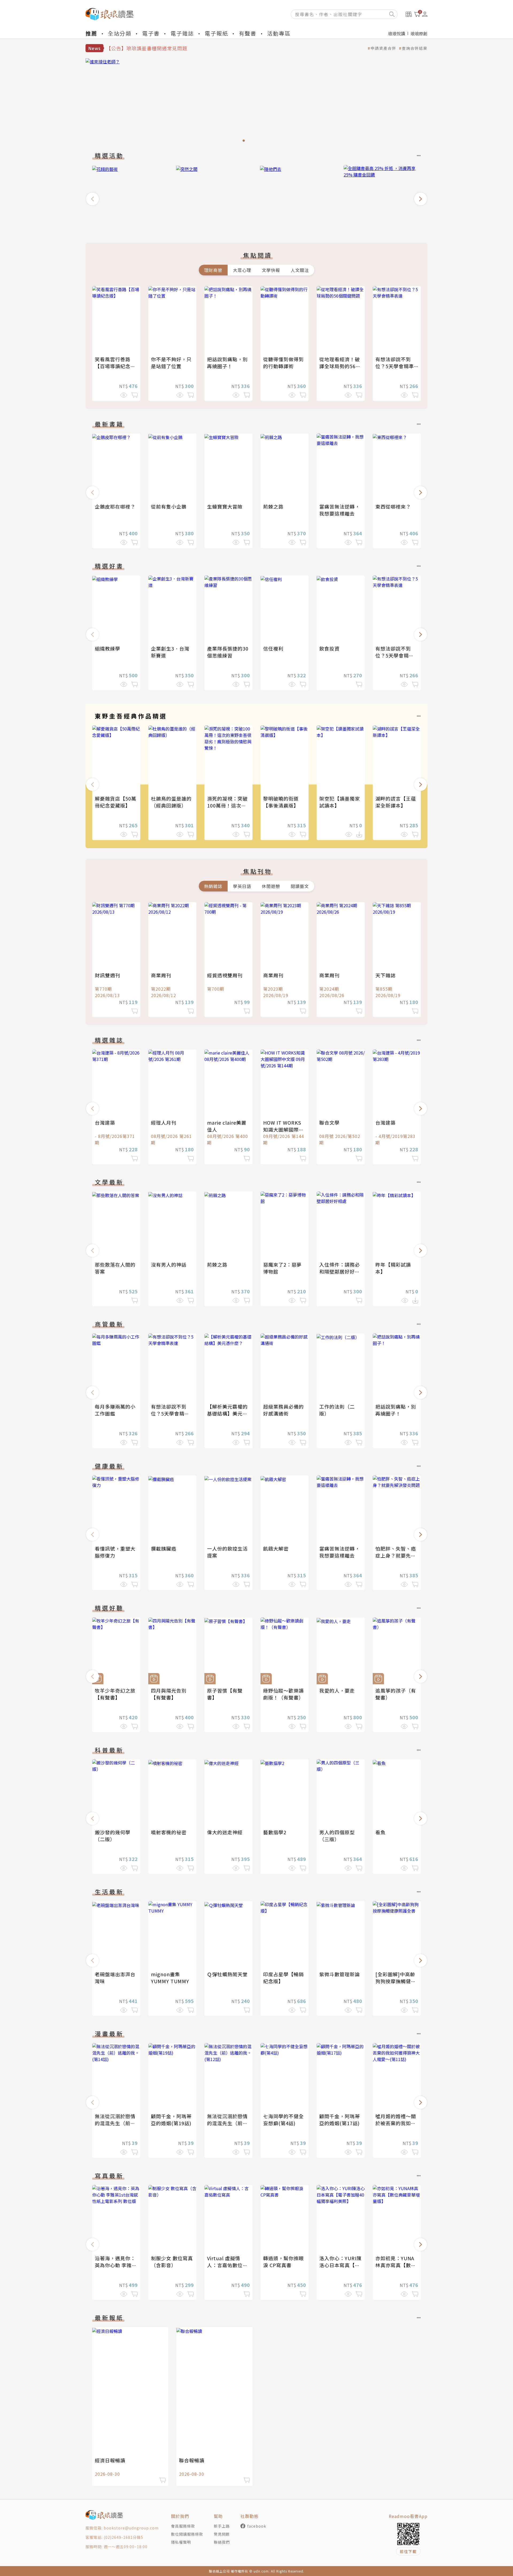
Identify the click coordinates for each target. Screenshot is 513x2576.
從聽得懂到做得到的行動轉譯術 (283, 363)
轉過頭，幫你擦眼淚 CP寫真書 (283, 2262)
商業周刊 (161, 975)
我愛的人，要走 (337, 1690)
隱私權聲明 (181, 2542)
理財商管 (213, 270)
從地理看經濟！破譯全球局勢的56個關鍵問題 (340, 366)
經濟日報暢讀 (110, 2460)
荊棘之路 (273, 506)
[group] (256, 102)
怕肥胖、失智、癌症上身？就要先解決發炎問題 (396, 1555)
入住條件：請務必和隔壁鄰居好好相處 (340, 1271)
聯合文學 (329, 1122)
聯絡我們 (222, 2542)
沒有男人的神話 (169, 1264)
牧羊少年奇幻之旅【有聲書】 (115, 1694)
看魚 (380, 1832)
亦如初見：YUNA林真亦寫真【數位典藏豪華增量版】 (396, 2265)
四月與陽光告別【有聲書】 (169, 1694)
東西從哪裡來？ (393, 506)
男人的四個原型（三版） (337, 1836)
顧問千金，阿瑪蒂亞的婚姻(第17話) (340, 2120)
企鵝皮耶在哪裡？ (115, 506)
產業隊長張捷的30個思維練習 (228, 652)
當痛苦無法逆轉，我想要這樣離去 (340, 510)
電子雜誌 (182, 33)
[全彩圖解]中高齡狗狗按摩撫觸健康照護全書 (396, 1981)
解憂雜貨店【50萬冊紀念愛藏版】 (116, 802)
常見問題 (222, 2534)
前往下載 (408, 2551)
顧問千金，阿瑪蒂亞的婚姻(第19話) (171, 2120)
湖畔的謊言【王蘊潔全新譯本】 (396, 802)
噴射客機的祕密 (169, 1832)
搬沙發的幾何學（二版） (113, 1836)
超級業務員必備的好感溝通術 (283, 1410)
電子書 (151, 33)
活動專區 (279, 33)
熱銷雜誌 (213, 886)
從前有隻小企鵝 (169, 506)
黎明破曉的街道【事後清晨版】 (281, 802)
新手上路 (222, 2526)
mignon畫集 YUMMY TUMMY (170, 1978)
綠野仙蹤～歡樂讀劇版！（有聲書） (283, 1694)
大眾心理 (242, 270)
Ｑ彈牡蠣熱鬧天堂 (227, 1974)
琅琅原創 (419, 33)
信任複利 (273, 648)
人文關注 (300, 270)
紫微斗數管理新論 (340, 1974)
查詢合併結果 (415, 48)
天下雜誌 (386, 975)
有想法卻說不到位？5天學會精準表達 (395, 366)
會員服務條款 (183, 2526)
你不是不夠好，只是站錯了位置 (171, 363)
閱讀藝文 (300, 886)
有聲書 (248, 33)
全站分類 (120, 33)
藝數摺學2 (275, 1832)
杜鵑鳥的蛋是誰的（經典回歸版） (171, 802)
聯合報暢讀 (192, 2460)
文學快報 (271, 270)
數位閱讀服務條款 (187, 2534)
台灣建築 (105, 1122)
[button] (92, 199)
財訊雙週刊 (108, 975)
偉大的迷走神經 (225, 1832)
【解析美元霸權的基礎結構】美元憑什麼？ (227, 1413)
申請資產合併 (383, 48)
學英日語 (242, 886)
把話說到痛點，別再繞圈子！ (227, 363)
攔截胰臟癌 (164, 1548)
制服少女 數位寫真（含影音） (172, 2262)
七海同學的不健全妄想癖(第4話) (283, 2120)
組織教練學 (108, 648)
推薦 (91, 33)
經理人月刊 (164, 1122)
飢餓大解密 (276, 1548)
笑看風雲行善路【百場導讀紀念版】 (113, 366)
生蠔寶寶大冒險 (225, 506)
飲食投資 (329, 648)
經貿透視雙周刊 (225, 975)
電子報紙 (216, 33)
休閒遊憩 (271, 886)
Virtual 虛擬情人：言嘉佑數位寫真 (227, 2265)
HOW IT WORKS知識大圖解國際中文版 (283, 1129)
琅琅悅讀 (397, 33)
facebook (257, 2526)
